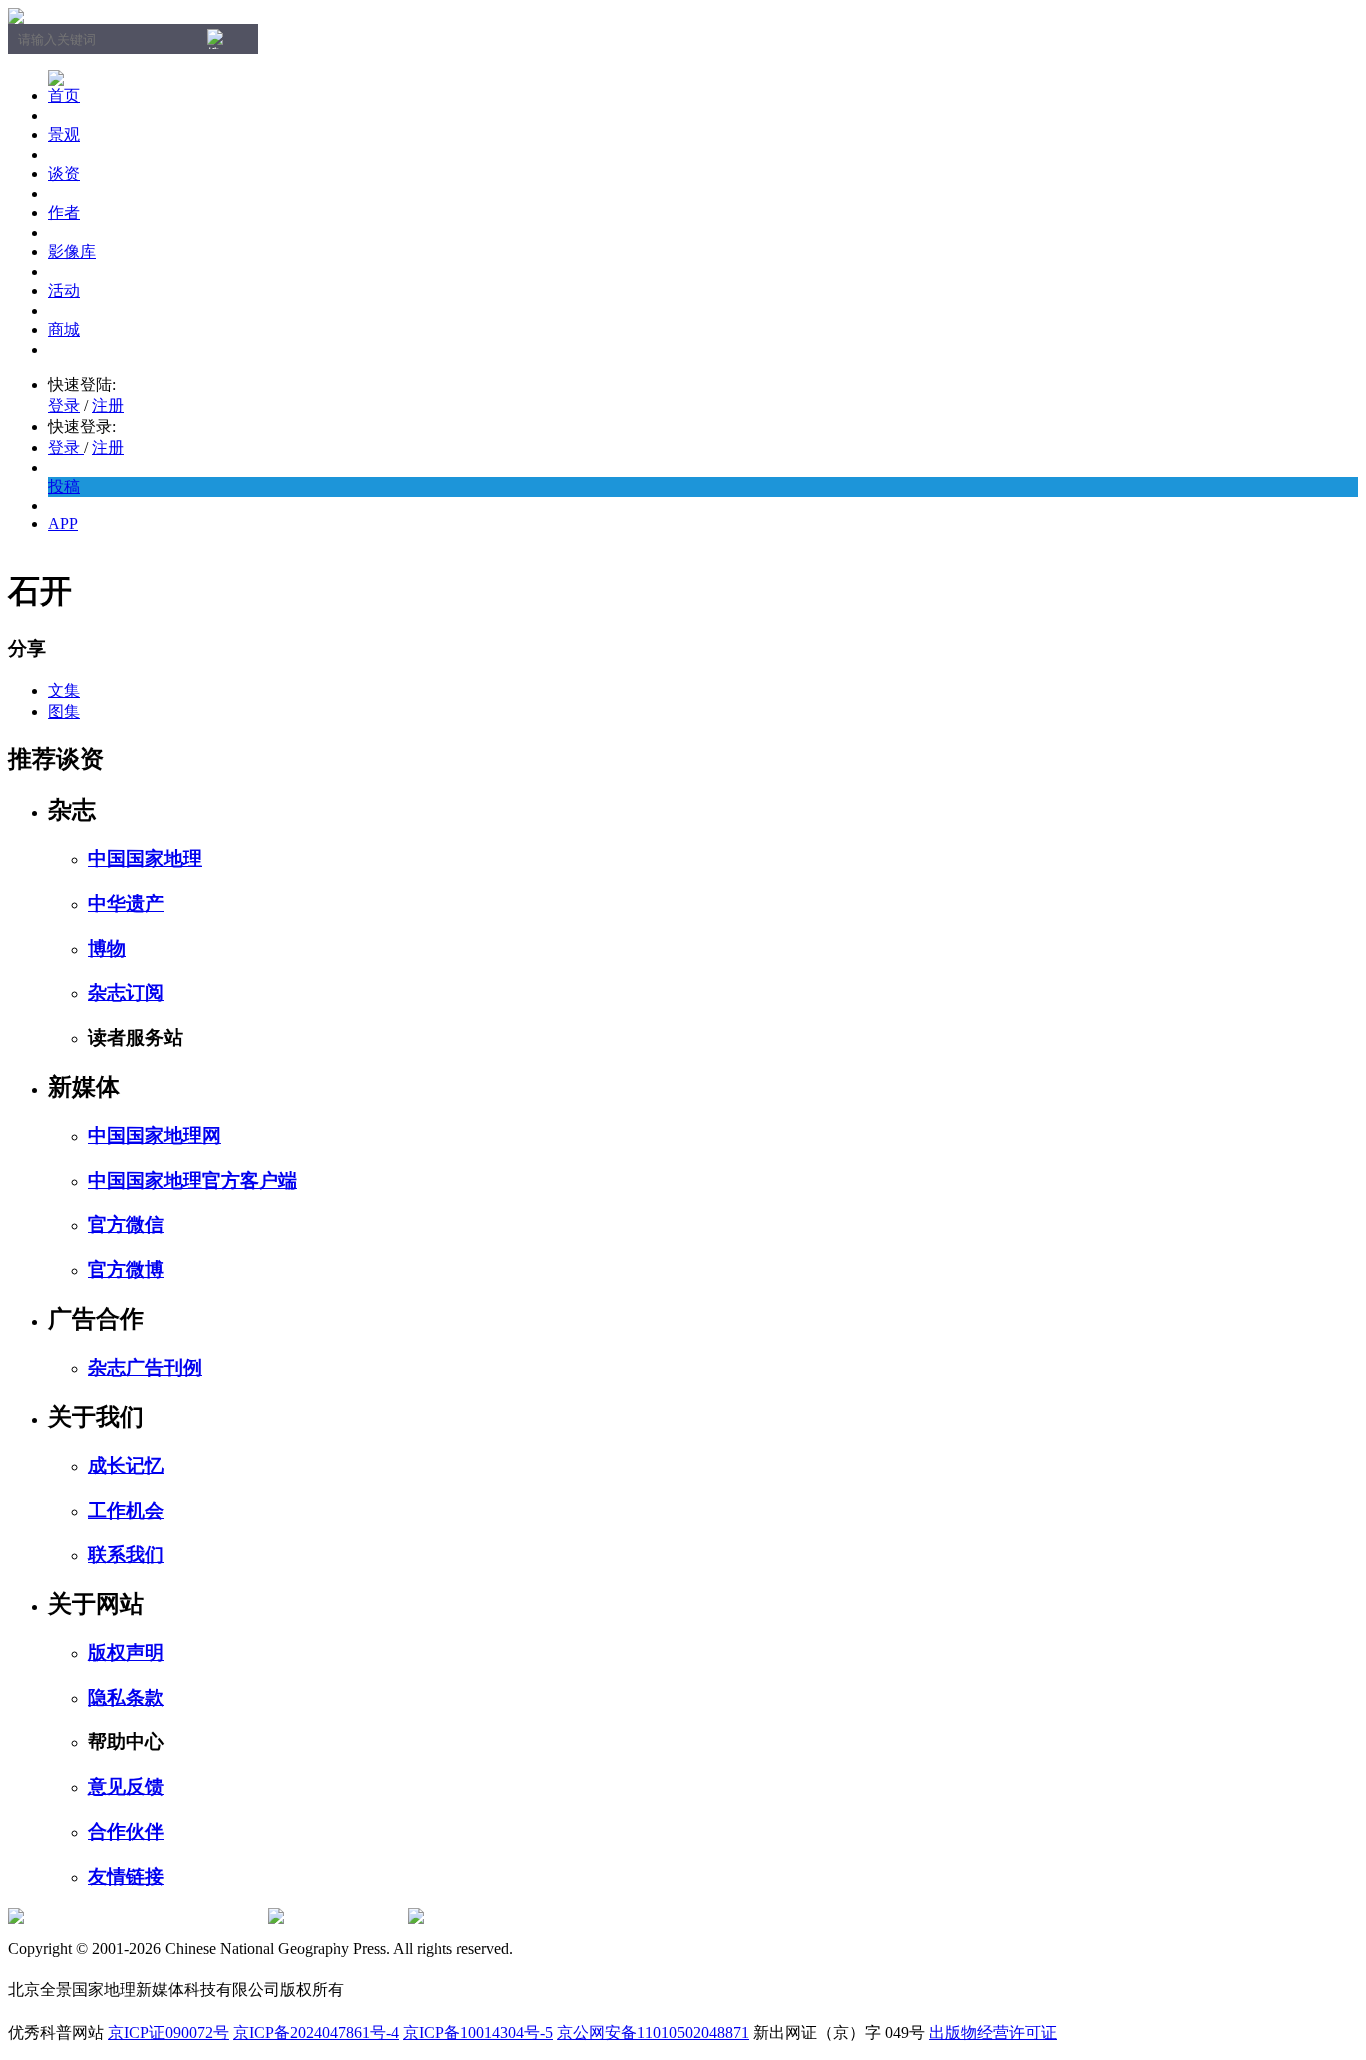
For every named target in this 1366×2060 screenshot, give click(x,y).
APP (63, 523)
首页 (64, 95)
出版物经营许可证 (993, 2032)
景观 (64, 134)
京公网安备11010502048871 (653, 2032)
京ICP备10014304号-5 (478, 2032)
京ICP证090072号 (168, 2032)
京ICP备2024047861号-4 (316, 2032)
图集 (64, 711)
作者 (64, 212)
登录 (64, 405)
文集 (64, 690)
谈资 (64, 173)
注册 (108, 405)
